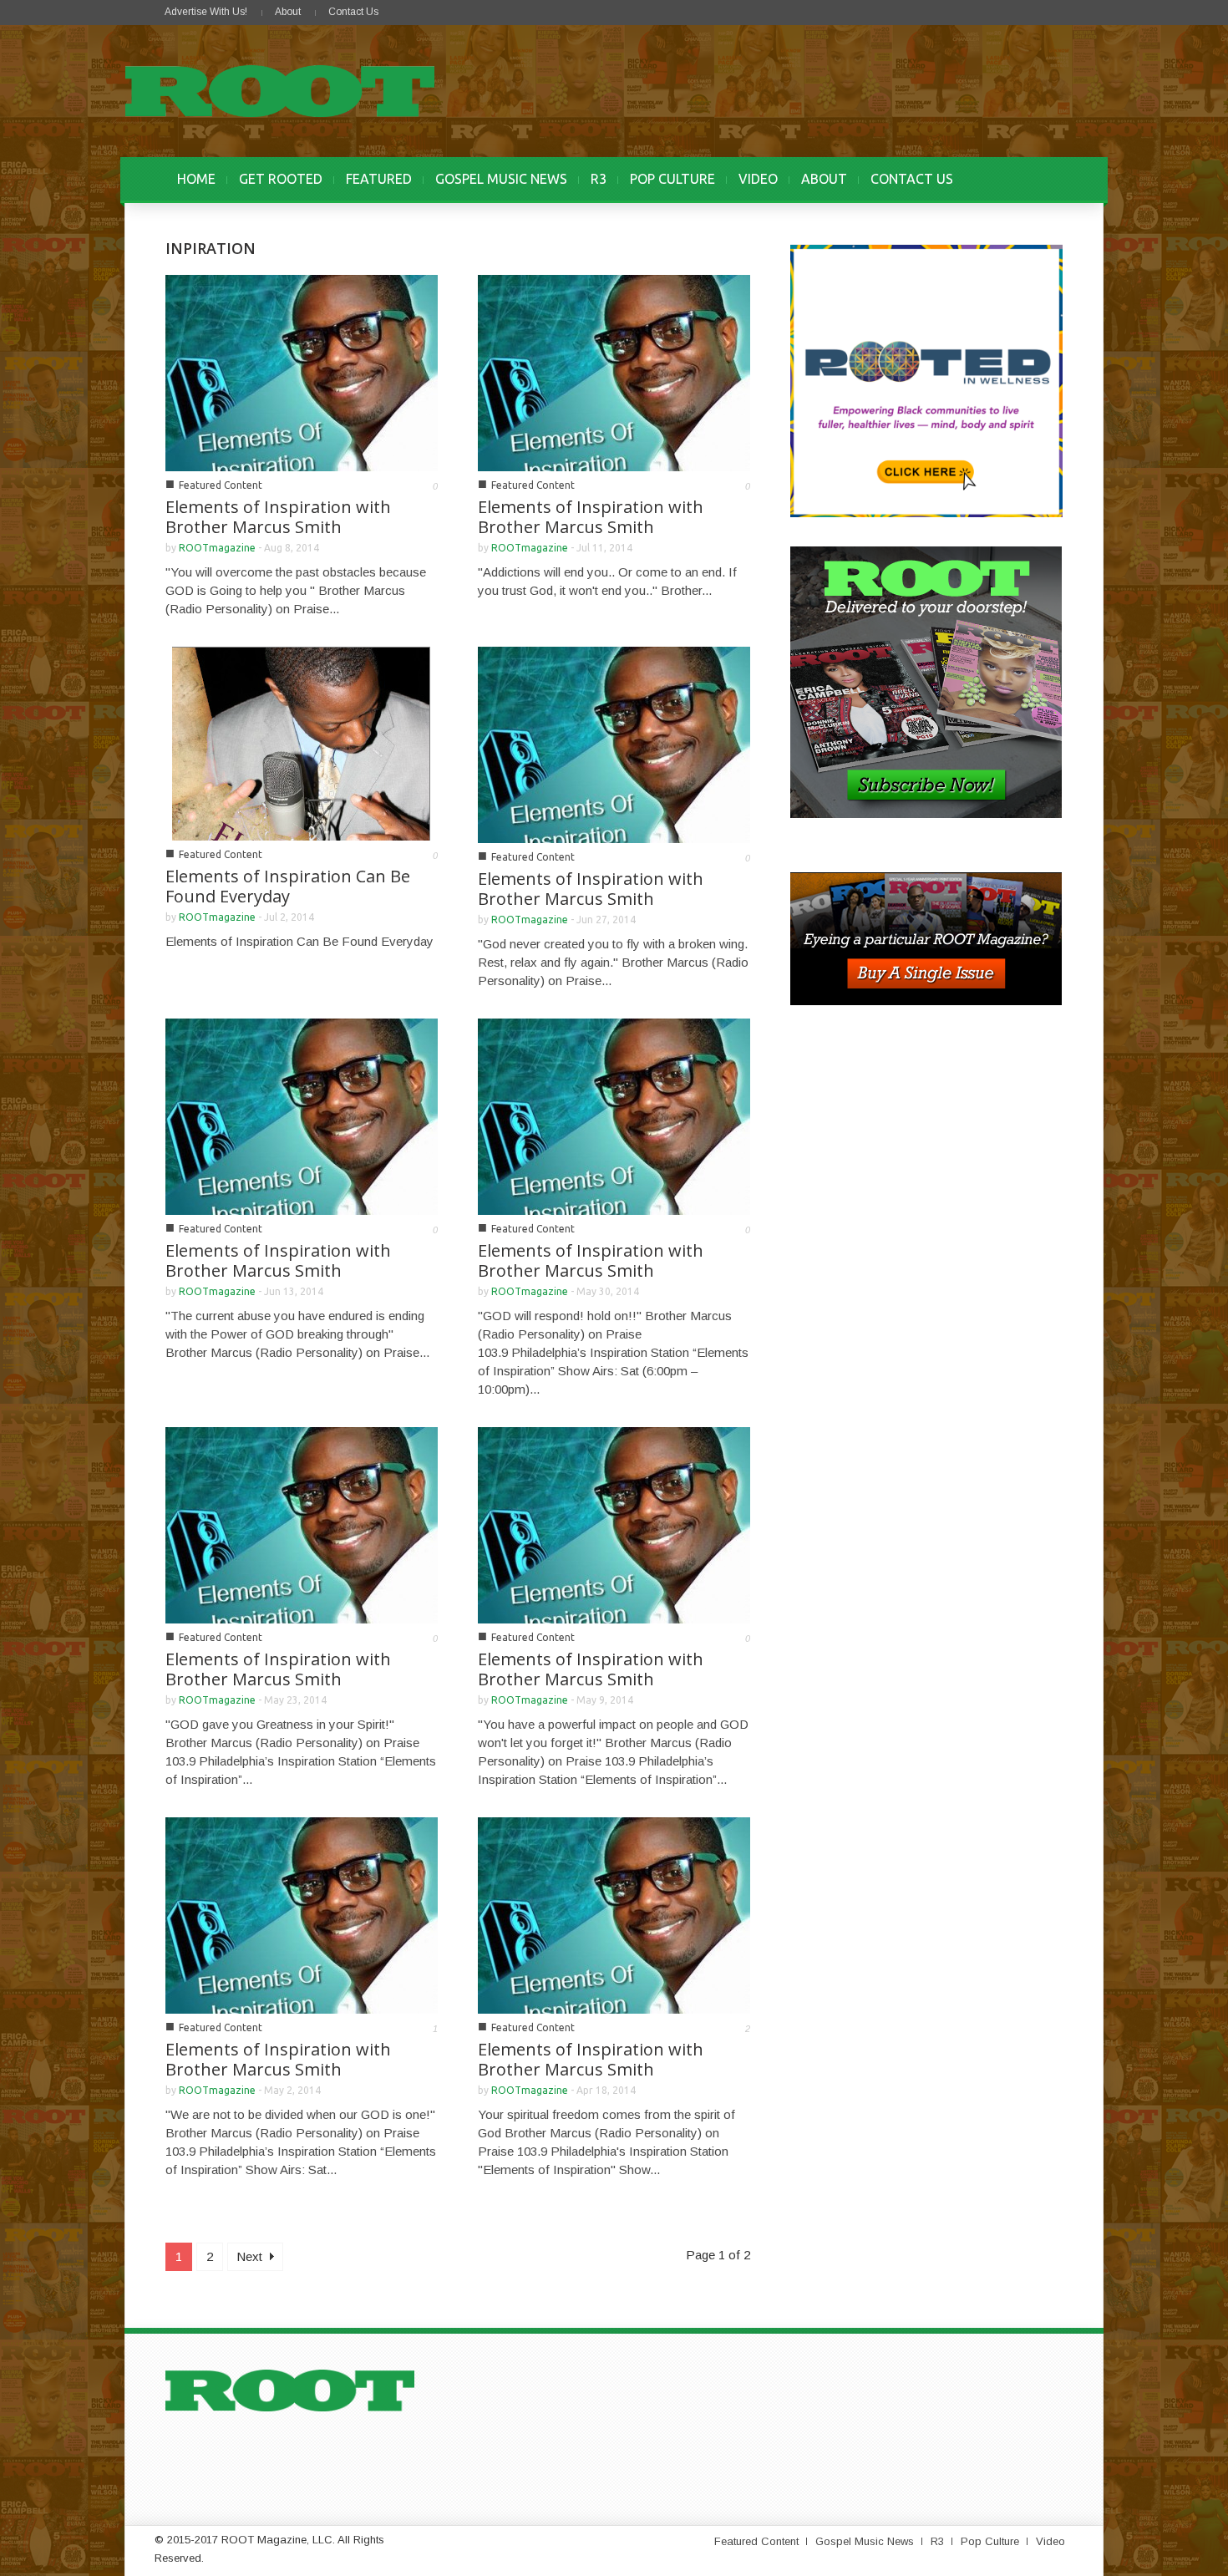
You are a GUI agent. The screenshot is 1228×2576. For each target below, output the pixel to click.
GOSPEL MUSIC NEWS (501, 179)
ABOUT (824, 179)
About (288, 12)
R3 (599, 179)
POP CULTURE (672, 179)
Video (1050, 2541)
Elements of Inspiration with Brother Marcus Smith (278, 517)
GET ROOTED (281, 179)
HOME (196, 179)
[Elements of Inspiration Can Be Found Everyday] (301, 742)
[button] (1046, 179)
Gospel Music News (865, 2541)
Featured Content (221, 485)
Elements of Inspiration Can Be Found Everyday (288, 886)
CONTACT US (912, 179)
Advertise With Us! (206, 12)
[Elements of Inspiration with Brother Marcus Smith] (302, 371)
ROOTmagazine (217, 548)
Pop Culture (990, 2541)
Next (251, 2256)
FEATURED (379, 179)
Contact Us (353, 12)
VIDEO (758, 179)
